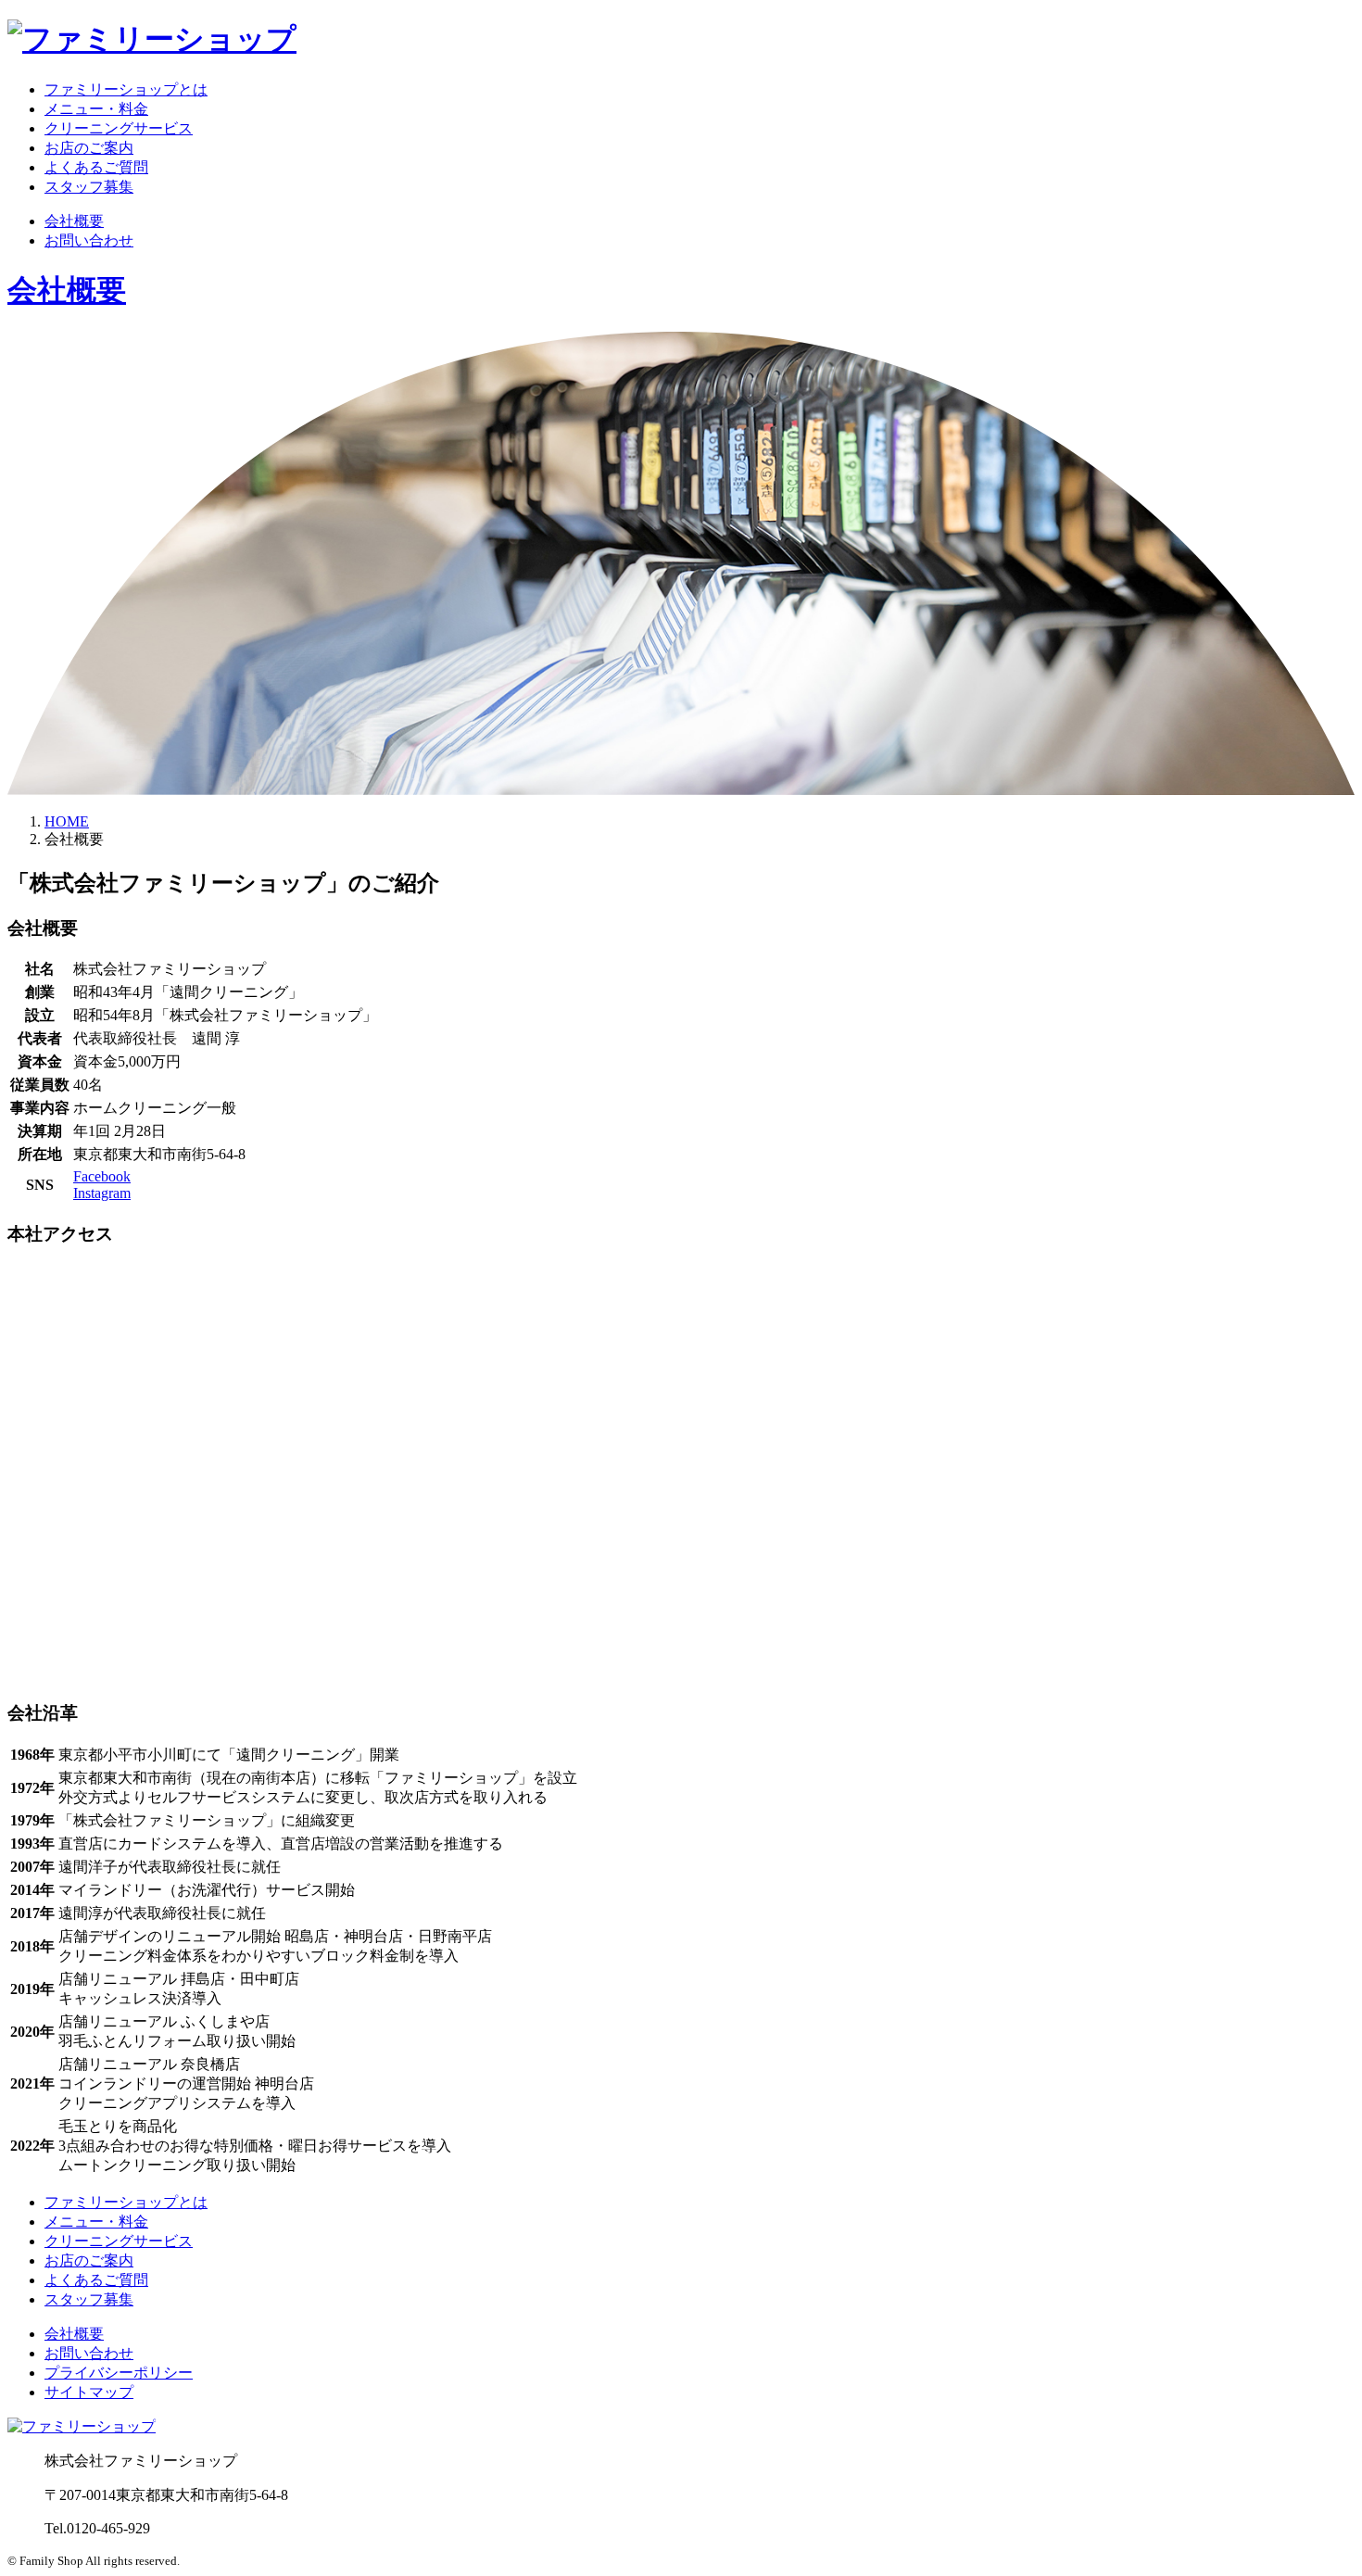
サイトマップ (89, 2392)
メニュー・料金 (96, 109)
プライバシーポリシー (119, 2373)
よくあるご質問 (96, 167)
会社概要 (74, 221)
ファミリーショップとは (126, 89)
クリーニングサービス (119, 128)
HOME (67, 821)
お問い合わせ (89, 240)
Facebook (102, 1176)
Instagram (102, 1193)
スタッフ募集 (89, 187)
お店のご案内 (89, 148)
